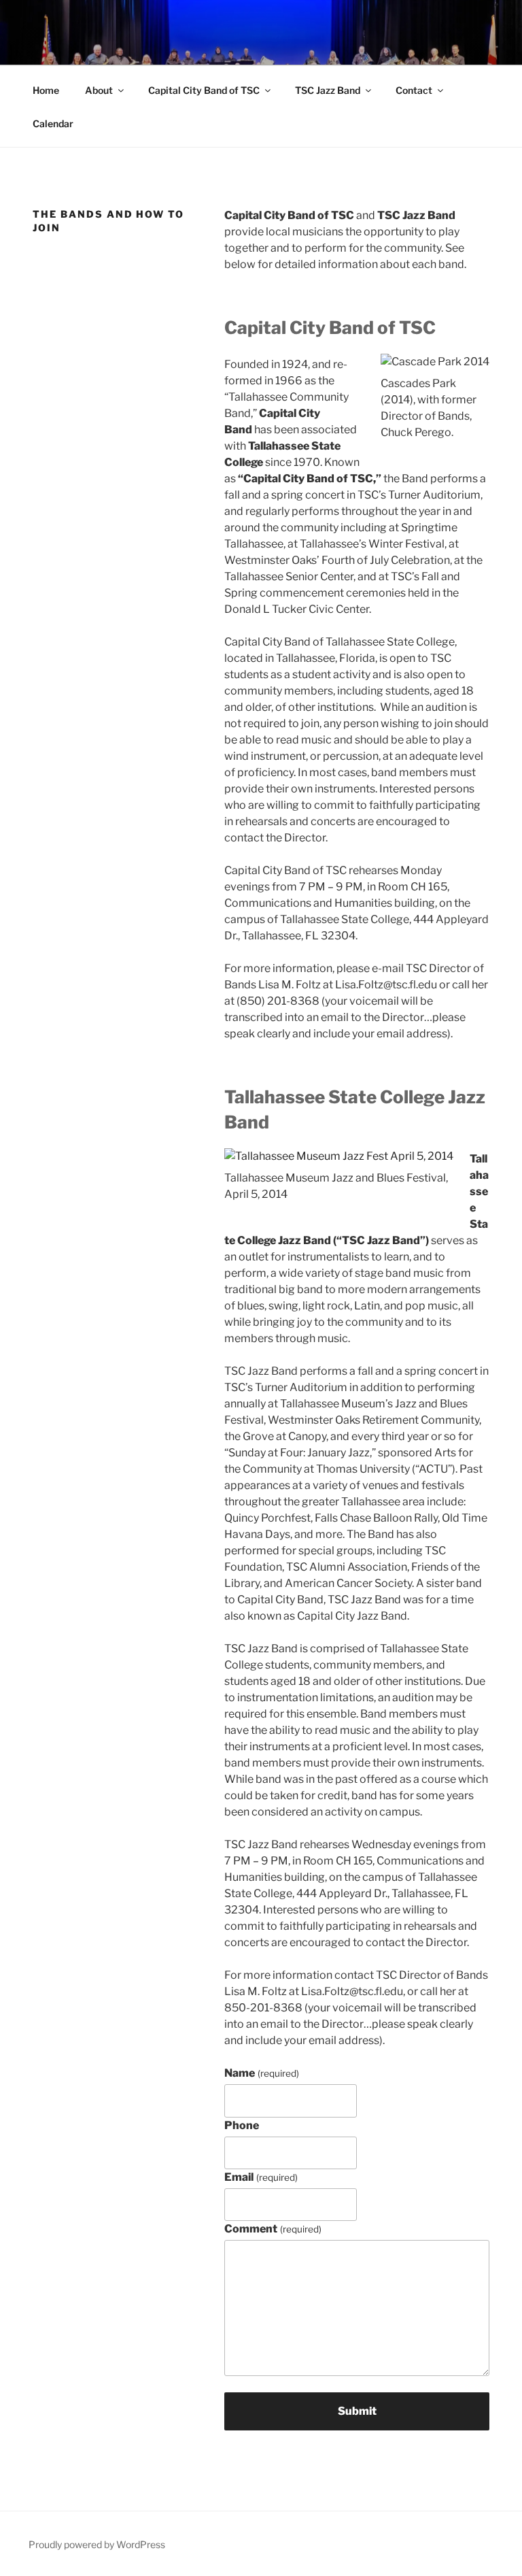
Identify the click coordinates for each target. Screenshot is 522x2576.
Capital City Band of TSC (204, 90)
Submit (357, 2411)
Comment (273, 2229)
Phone (242, 2125)
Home (46, 90)
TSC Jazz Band (328, 90)
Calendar (53, 123)
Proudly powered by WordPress (97, 2544)
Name (261, 2073)
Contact (414, 90)
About (99, 90)
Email (261, 2177)
